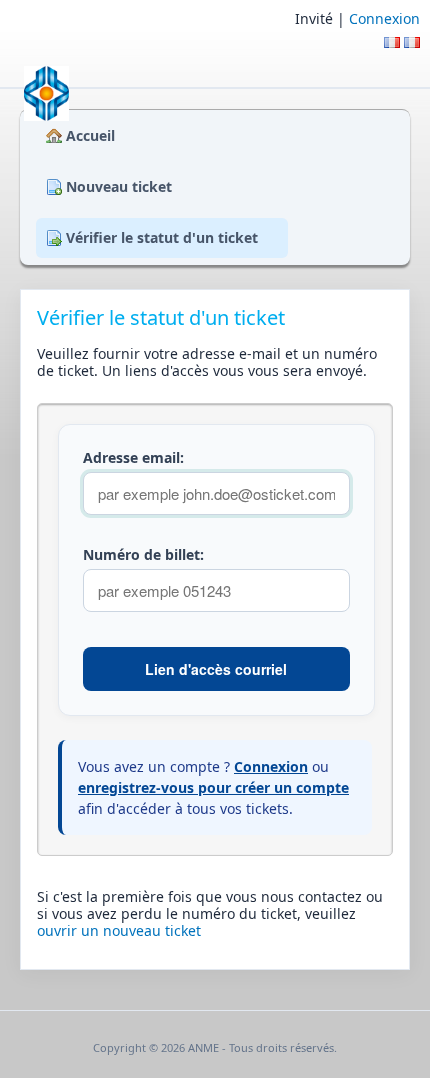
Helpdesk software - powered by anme (215, 1066)
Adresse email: (133, 458)
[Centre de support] (44, 93)
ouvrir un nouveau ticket (119, 930)
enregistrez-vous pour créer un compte (213, 787)
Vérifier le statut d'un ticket (162, 237)
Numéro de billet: (143, 555)
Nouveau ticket (119, 186)
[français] (412, 42)
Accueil (90, 135)
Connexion (384, 18)
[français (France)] (392, 42)
